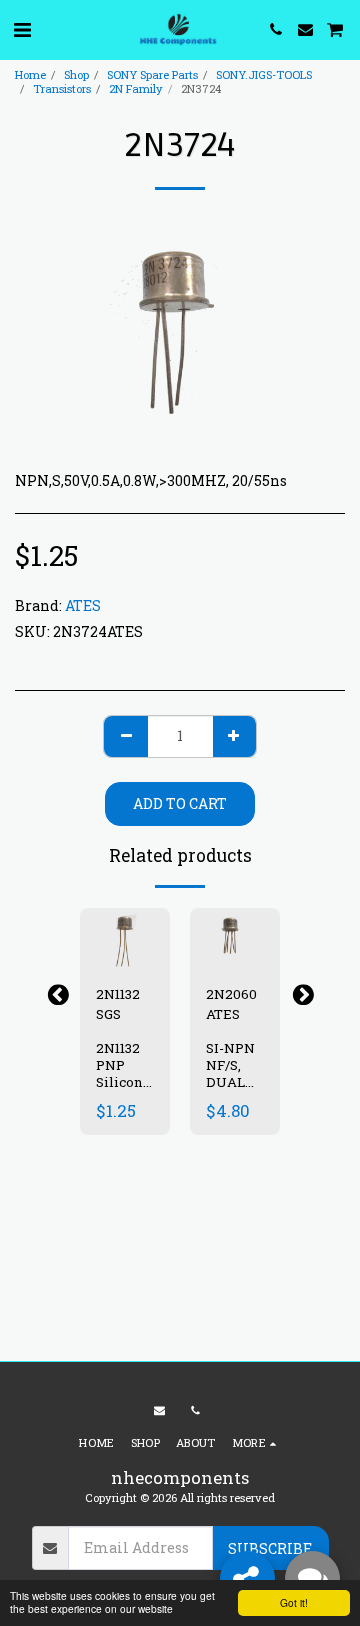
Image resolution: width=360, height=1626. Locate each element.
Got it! (294, 1602)
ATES (83, 605)
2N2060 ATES (231, 1004)
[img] (125, 938)
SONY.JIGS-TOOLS (264, 74)
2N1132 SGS (118, 1004)
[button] (22, 29)
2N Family (136, 88)
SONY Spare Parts (152, 74)
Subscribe (270, 1548)
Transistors (62, 88)
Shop (76, 74)
